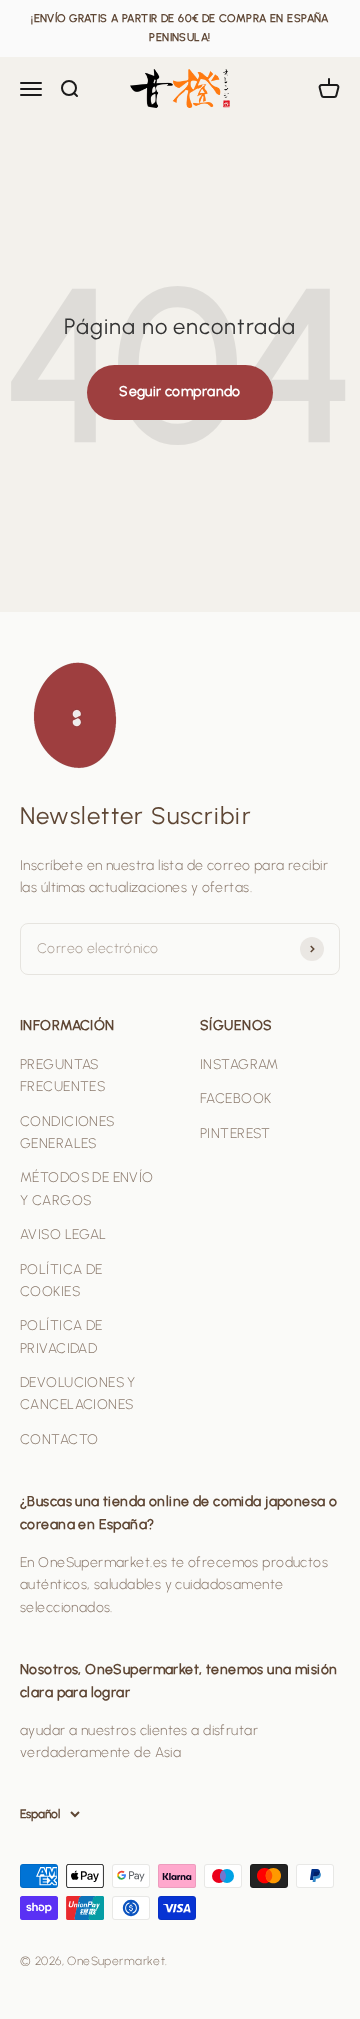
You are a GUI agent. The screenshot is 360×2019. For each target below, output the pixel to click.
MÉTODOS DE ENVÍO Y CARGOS (87, 1188)
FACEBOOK (235, 1098)
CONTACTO (59, 1439)
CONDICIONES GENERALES (67, 1132)
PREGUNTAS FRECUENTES (62, 1075)
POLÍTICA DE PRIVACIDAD (61, 1336)
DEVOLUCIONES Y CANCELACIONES (78, 1393)
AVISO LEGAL (63, 1234)
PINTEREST (235, 1133)
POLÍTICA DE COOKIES (61, 1280)
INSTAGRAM (239, 1064)
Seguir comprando (180, 391)
